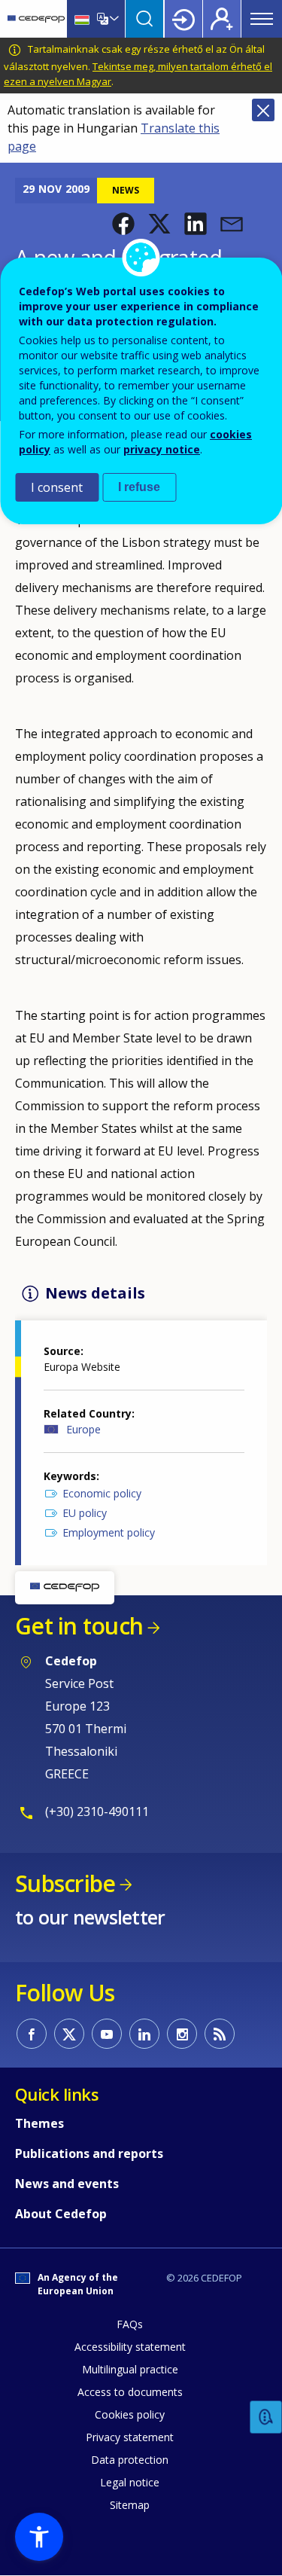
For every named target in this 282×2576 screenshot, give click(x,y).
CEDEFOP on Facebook (32, 2034)
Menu (262, 19)
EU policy (85, 1513)
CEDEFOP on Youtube (107, 2034)
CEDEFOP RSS (220, 2034)
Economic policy (102, 1493)
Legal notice (130, 2482)
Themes (39, 2123)
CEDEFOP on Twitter (69, 2034)
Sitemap (130, 2505)
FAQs (130, 2324)
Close (263, 110)
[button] (123, 224)
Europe (83, 1429)
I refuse (139, 487)
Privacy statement (130, 2437)
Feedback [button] (266, 2417)
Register (222, 19)
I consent (57, 487)
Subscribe (65, 1883)
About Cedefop (61, 2214)
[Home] (36, 19)
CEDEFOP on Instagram (182, 2034)
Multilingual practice (130, 2369)
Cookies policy (130, 2414)
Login (183, 19)
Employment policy (109, 1532)
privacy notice (162, 449)
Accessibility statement (130, 2347)
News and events (67, 2184)
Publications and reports (89, 2153)
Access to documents (130, 2392)
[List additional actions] (113, 19)
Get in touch (79, 1626)
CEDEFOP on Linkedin (144, 2034)
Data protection (130, 2460)
